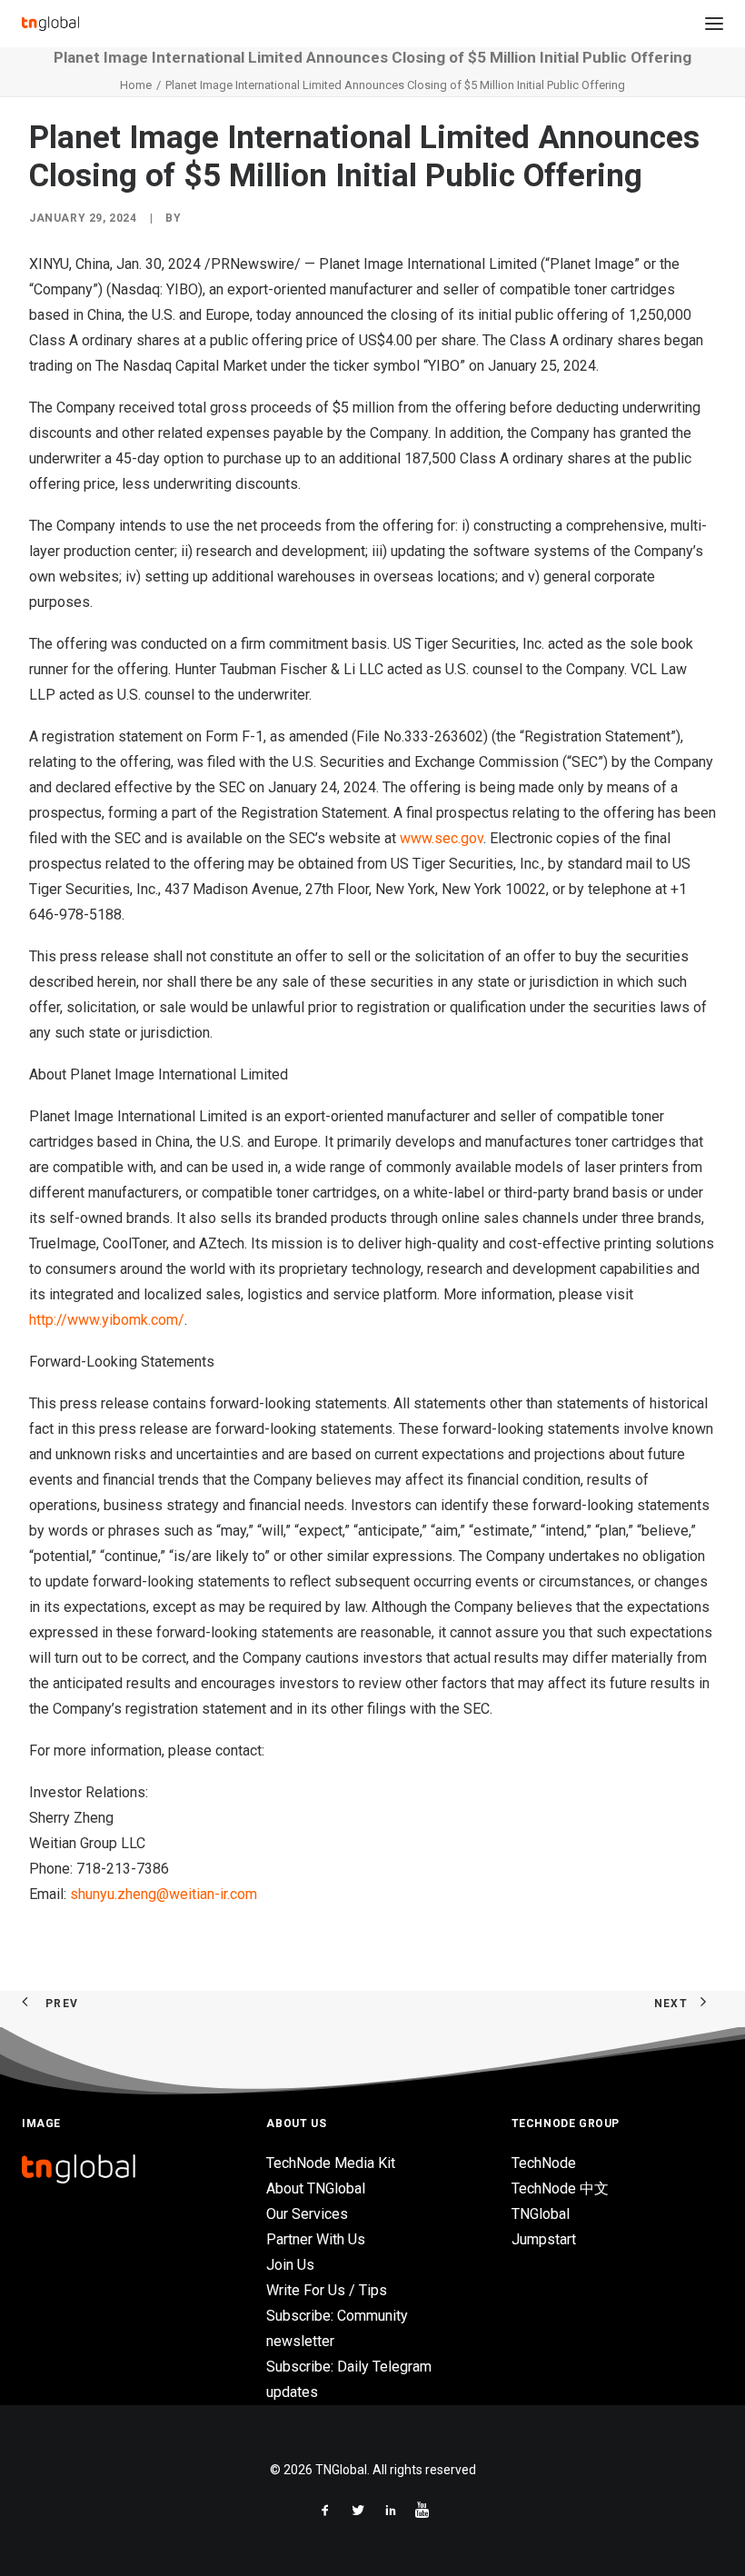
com (243, 1894)
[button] (714, 24)
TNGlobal (541, 2214)
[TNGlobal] (50, 24)
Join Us (290, 2265)
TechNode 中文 (560, 2188)
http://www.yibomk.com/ (107, 1320)
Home (136, 85)
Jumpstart (544, 2239)
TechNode (544, 2163)
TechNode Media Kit (331, 2163)
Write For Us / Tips (327, 2290)
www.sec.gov (442, 838)
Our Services (307, 2214)
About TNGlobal (316, 2188)
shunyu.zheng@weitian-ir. (150, 1894)
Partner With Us (316, 2239)
